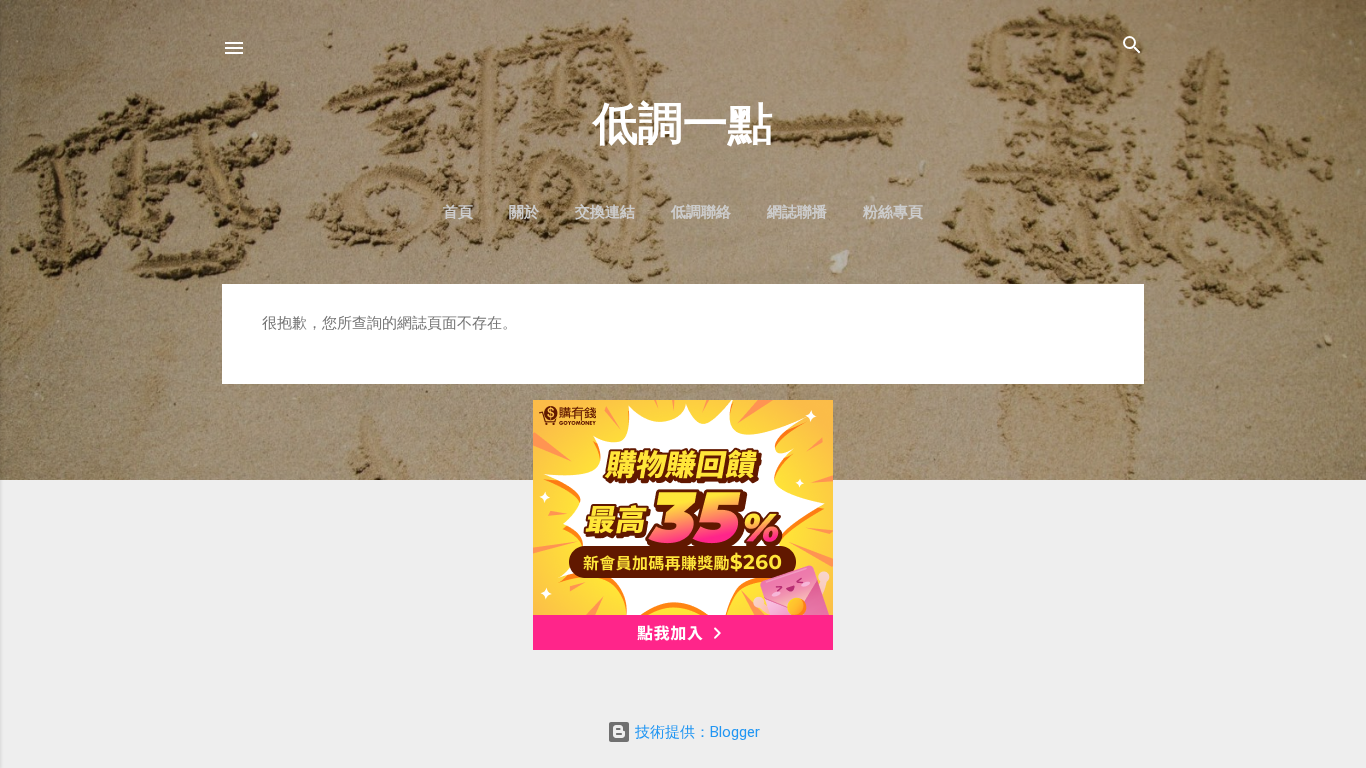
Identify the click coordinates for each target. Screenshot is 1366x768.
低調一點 (683, 123)
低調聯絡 (701, 212)
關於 (524, 212)
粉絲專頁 (893, 212)
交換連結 (605, 212)
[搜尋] (1132, 46)
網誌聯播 (797, 212)
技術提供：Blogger (695, 732)
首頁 (458, 212)
